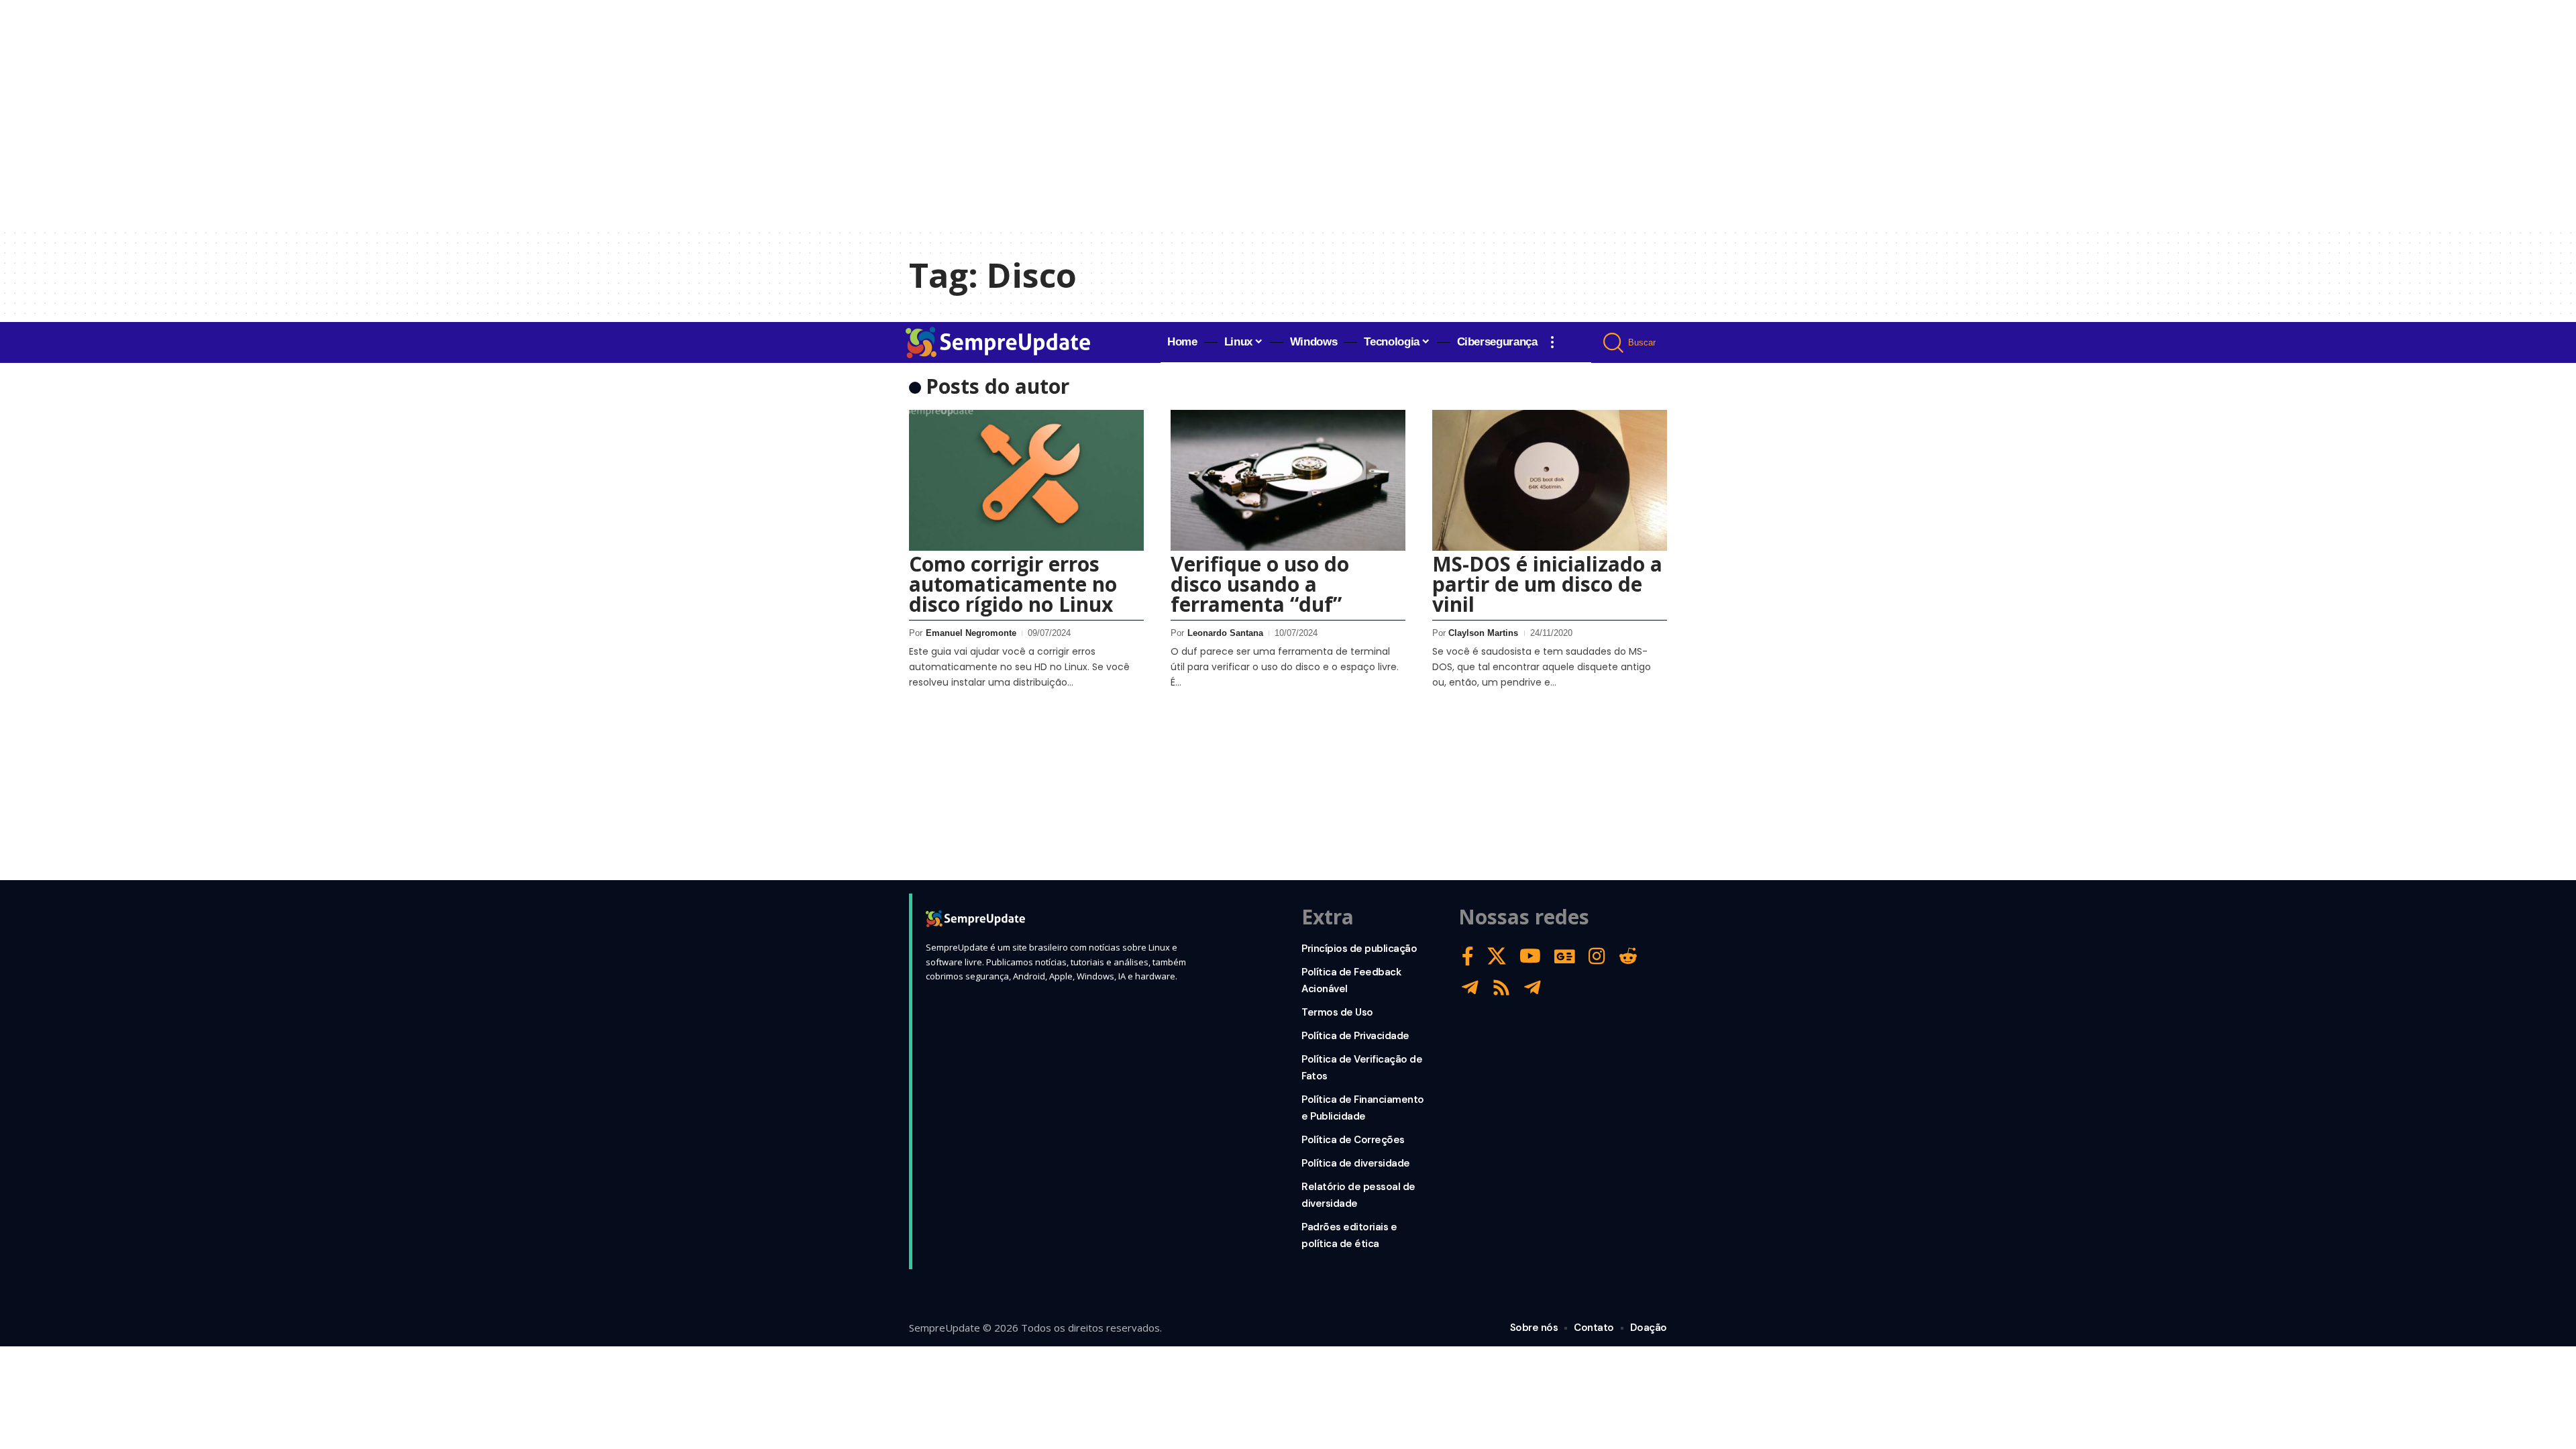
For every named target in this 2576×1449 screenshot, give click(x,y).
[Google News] (1565, 956)
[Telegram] (1470, 988)
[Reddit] (1628, 956)
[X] (1497, 956)
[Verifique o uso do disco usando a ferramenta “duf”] (1288, 480)
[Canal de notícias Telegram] (1533, 988)
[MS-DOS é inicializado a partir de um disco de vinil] (1550, 480)
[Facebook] (1468, 956)
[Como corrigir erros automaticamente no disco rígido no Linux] (1026, 480)
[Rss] (1501, 988)
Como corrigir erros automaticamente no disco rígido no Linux (1013, 584)
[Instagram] (1597, 956)
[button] (1552, 342)
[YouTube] (1530, 956)
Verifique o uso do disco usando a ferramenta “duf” (1260, 584)
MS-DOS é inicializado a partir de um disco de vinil (1547, 584)
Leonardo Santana (1225, 633)
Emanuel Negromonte (971, 633)
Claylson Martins (1483, 633)
